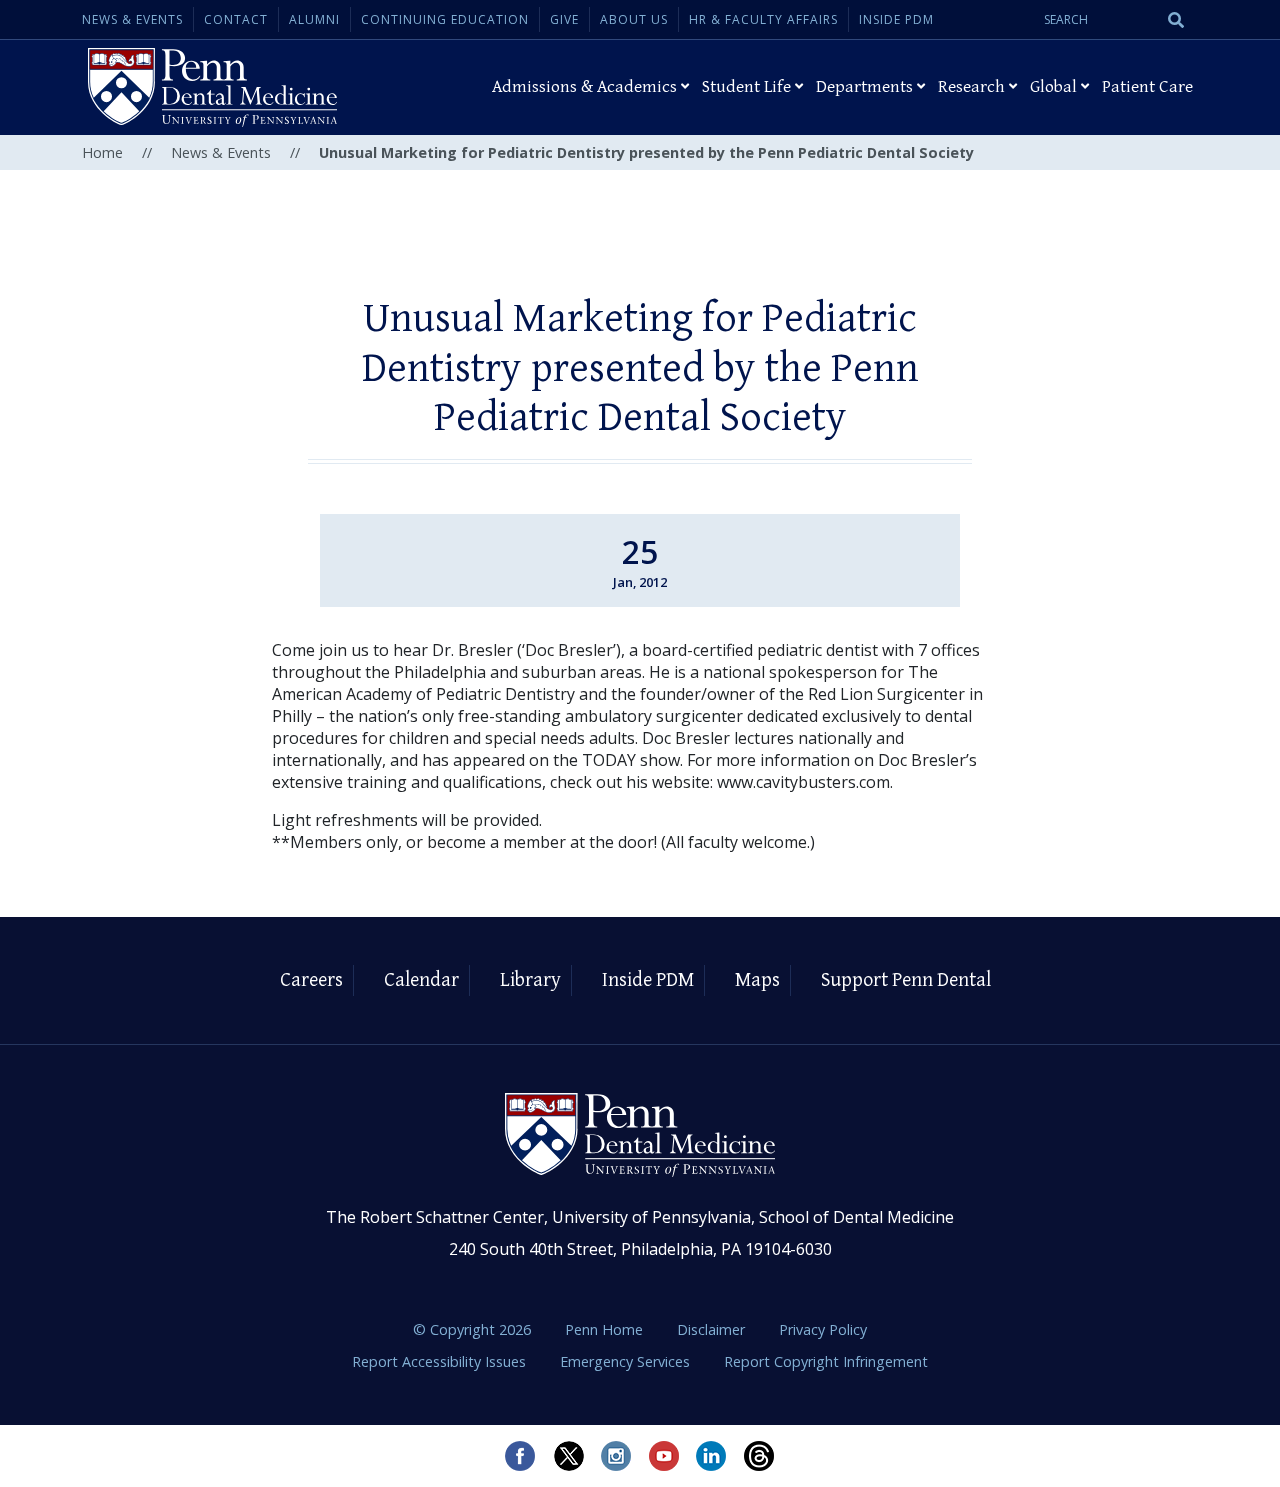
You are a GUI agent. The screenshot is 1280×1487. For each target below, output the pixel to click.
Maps (757, 980)
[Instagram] (616, 1456)
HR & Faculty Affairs (763, 19)
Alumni (314, 19)
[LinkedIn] (712, 1456)
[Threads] (760, 1456)
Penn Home (606, 1329)
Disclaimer (713, 1329)
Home (102, 152)
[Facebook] (520, 1456)
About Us (634, 19)
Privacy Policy (823, 1329)
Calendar (421, 980)
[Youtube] (664, 1456)
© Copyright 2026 (472, 1329)
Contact (236, 19)
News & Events (132, 19)
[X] (568, 1456)
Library (530, 980)
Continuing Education (445, 19)
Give (564, 19)
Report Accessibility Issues (441, 1361)
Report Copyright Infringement (826, 1361)
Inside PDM (896, 19)
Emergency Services (627, 1361)
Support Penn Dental (906, 980)
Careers (311, 980)
